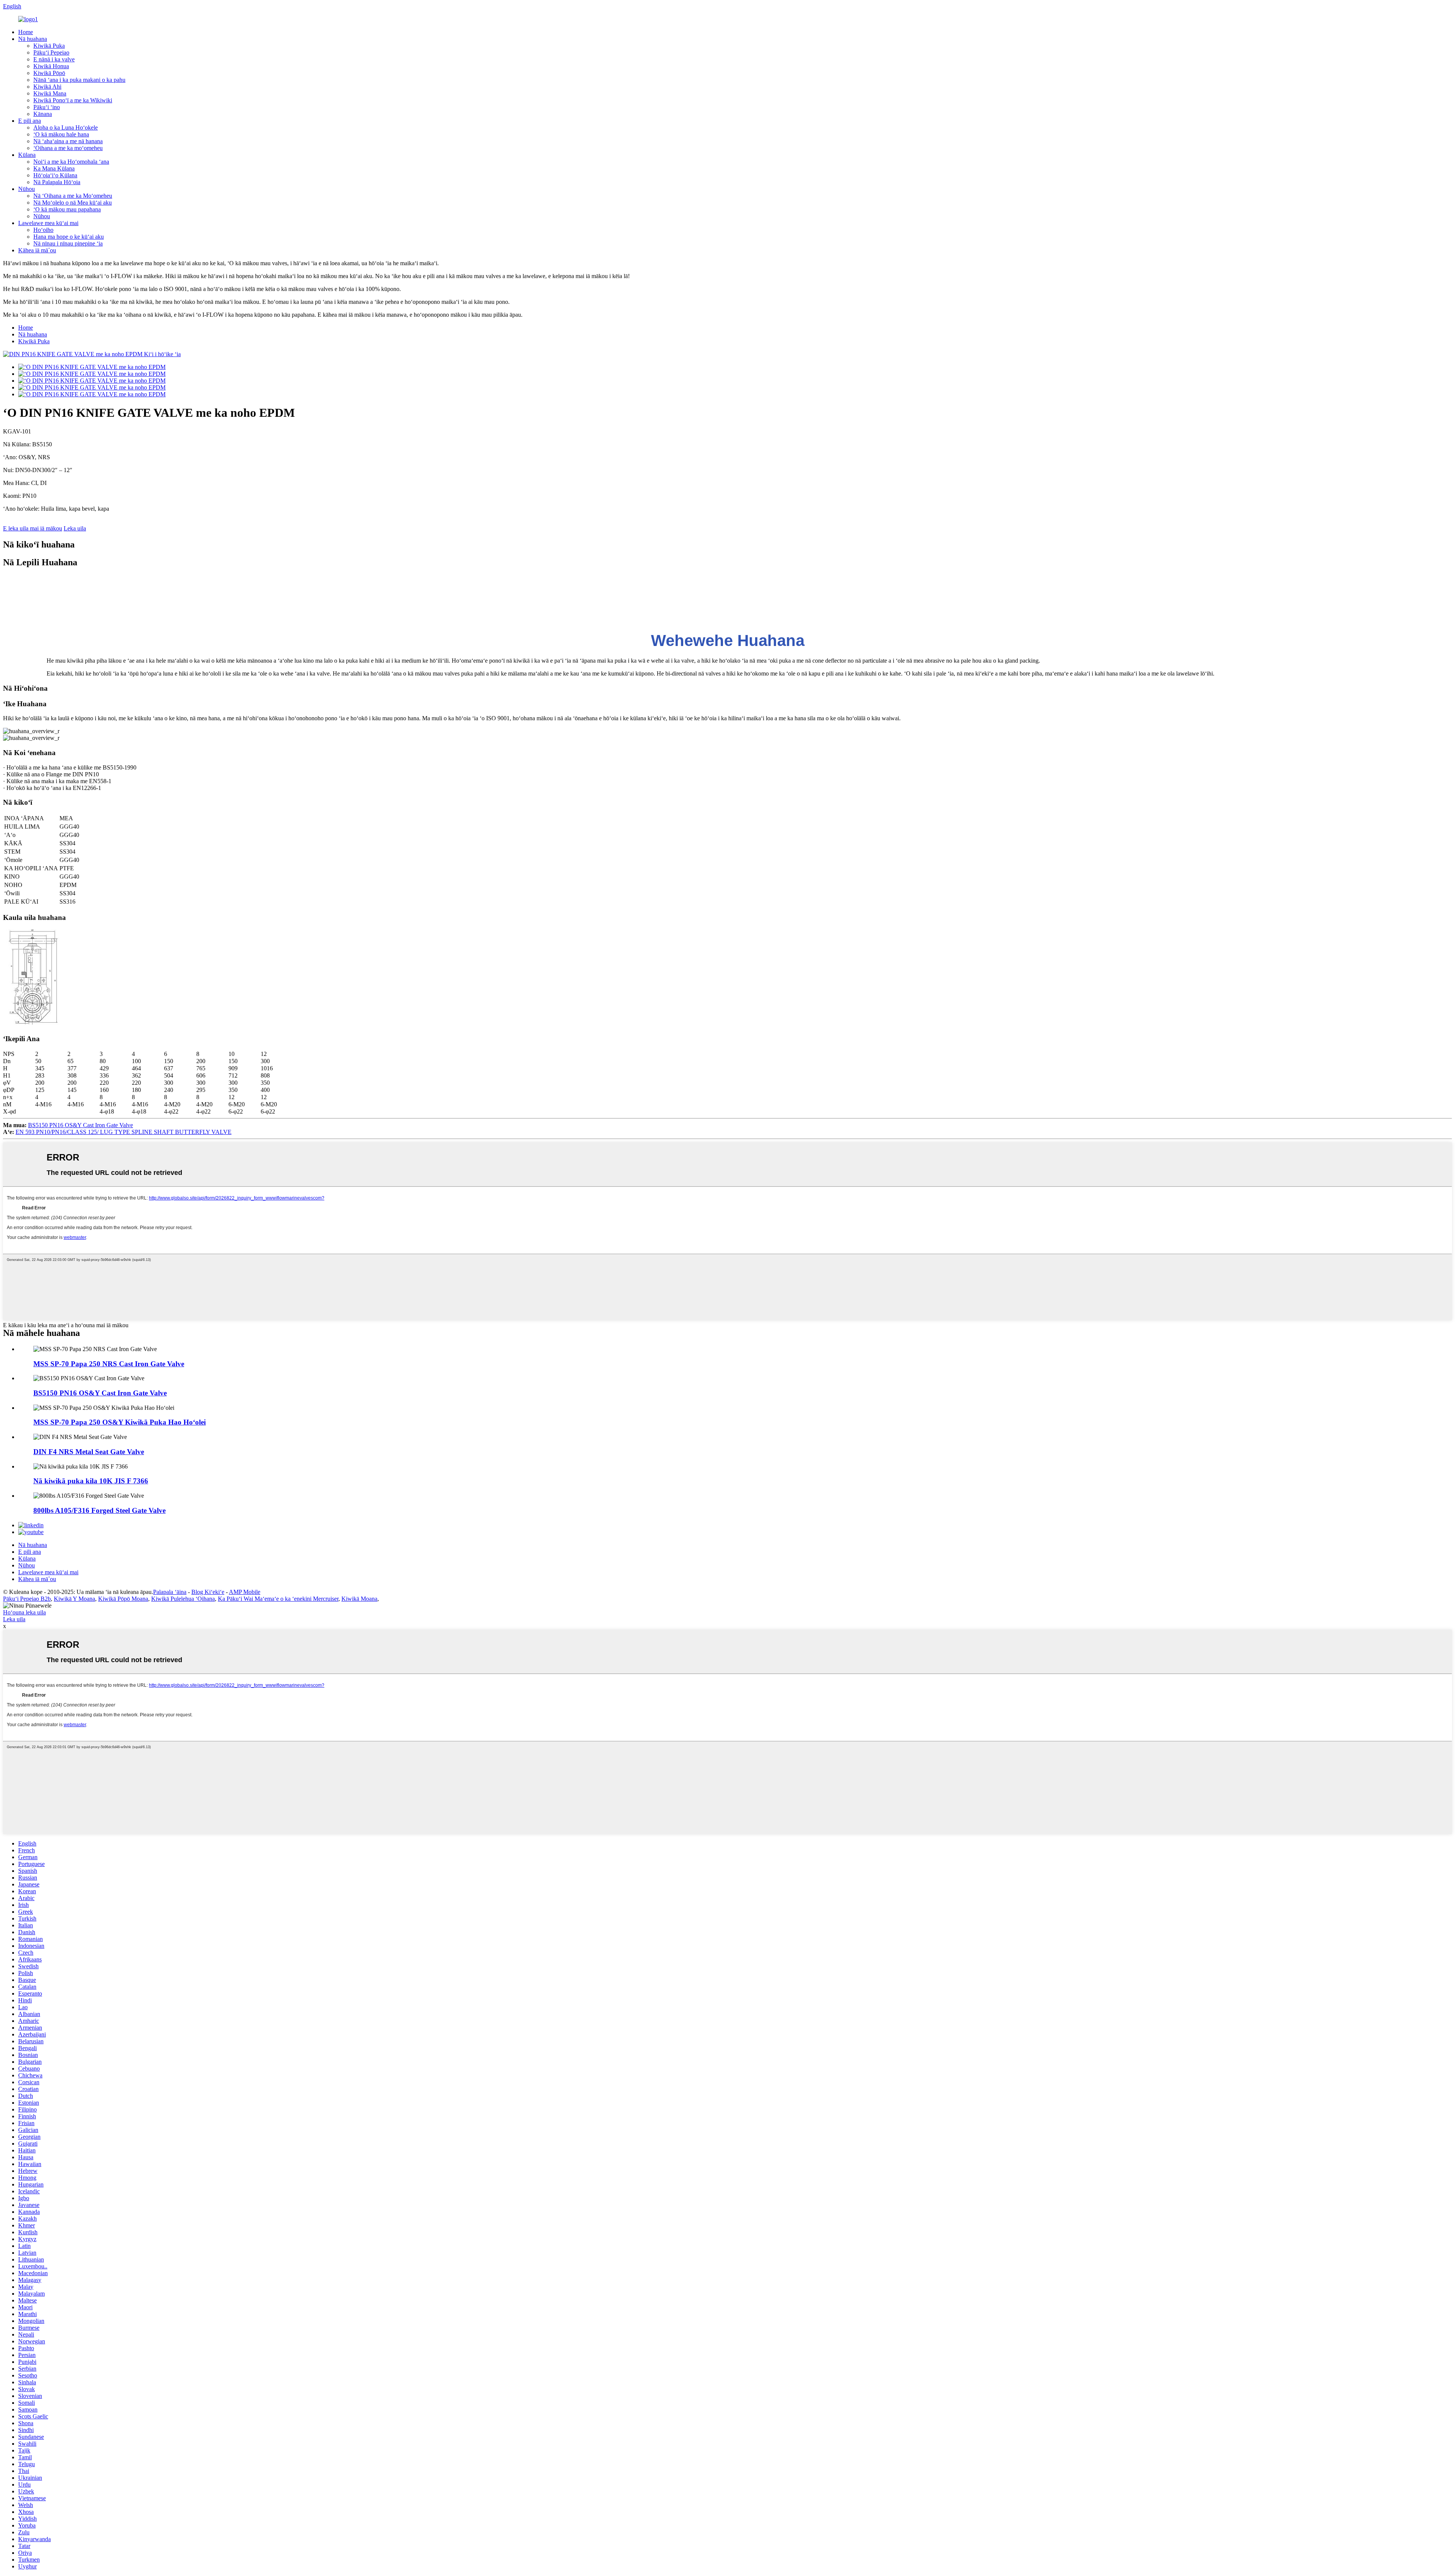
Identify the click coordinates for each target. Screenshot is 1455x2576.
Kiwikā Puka (49, 46)
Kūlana (27, 155)
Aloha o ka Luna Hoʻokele (66, 127)
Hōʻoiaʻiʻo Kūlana (55, 175)
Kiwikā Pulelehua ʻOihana (183, 1599)
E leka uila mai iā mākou (33, 528)
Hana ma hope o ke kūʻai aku (69, 237)
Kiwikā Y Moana (74, 1599)
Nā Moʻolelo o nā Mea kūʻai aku (73, 203)
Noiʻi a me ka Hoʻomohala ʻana (71, 162)
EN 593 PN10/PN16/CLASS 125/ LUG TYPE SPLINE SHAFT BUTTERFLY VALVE (124, 1132)
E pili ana (30, 121)
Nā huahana (33, 39)
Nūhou (27, 189)
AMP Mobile (245, 1592)
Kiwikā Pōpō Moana (123, 1599)
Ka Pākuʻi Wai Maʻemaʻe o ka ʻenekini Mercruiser (278, 1599)
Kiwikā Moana (359, 1599)
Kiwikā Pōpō (49, 73)
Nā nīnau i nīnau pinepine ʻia (68, 243)
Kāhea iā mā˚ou (37, 250)
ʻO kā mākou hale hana (61, 134)
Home (26, 32)
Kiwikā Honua (51, 66)
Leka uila (75, 528)
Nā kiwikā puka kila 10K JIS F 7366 (91, 1481)
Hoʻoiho (43, 230)
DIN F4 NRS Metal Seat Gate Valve (89, 1452)
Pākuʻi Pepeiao (51, 52)
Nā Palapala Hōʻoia (57, 182)
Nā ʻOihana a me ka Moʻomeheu (73, 196)
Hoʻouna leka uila (24, 1612)
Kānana (43, 114)
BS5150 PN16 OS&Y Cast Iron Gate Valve (81, 1125)
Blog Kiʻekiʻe (208, 1592)
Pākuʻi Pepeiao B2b (27, 1599)
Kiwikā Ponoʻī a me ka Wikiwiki (73, 100)
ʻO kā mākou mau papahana (67, 209)
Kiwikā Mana (50, 93)
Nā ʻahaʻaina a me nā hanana (68, 141)
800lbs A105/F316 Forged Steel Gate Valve (99, 1510)
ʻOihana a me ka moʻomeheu (68, 148)
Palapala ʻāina (170, 1592)
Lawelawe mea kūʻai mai (48, 223)
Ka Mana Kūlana (54, 168)
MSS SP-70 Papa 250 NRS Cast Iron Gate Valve (109, 1364)
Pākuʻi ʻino (47, 107)
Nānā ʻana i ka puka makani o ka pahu (79, 80)
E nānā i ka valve (54, 59)
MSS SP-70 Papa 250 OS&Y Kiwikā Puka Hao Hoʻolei (120, 1422)
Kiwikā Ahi (47, 87)
